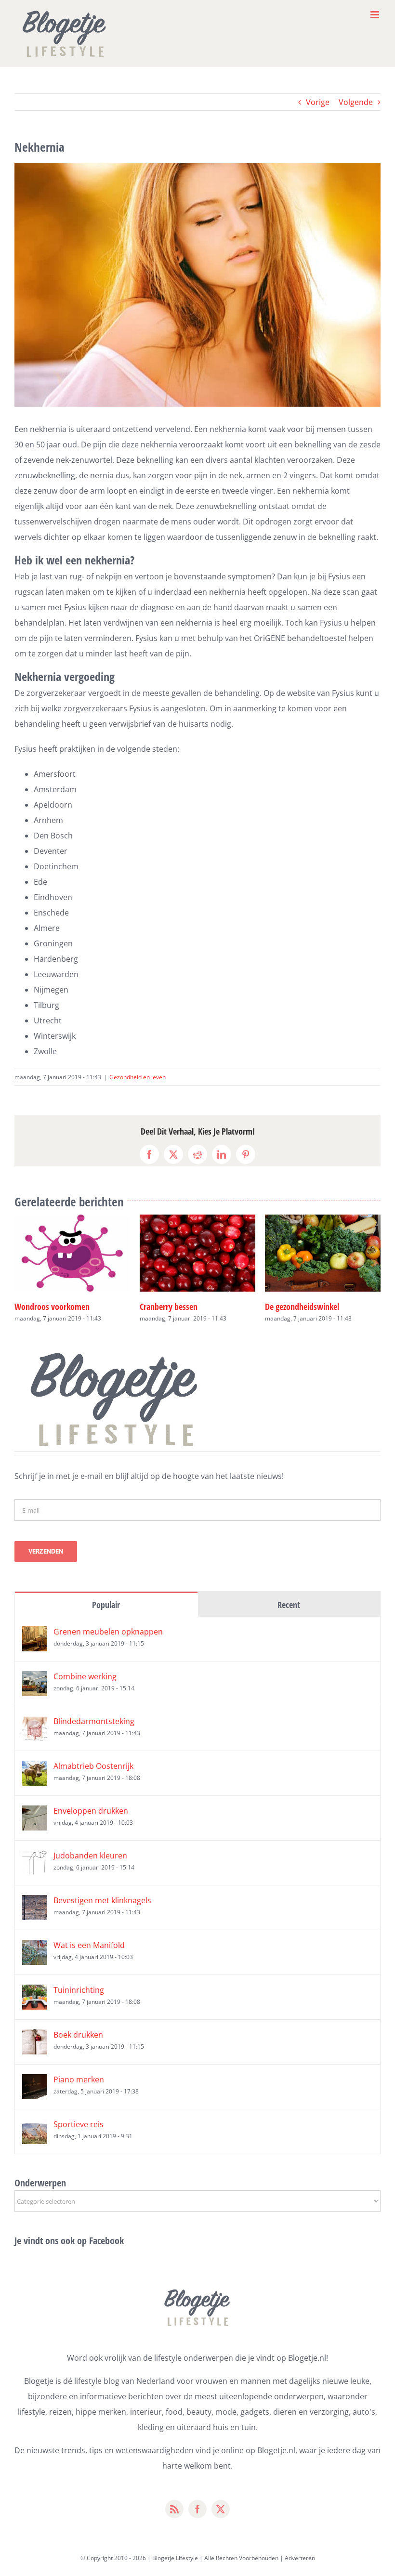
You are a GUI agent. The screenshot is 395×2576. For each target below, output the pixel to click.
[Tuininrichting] (35, 1992)
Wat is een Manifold (89, 1945)
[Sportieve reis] (35, 2127)
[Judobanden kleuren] (35, 1858)
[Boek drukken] (35, 2037)
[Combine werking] (35, 1679)
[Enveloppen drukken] (35, 1813)
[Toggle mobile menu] (375, 15)
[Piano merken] (35, 2082)
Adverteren (300, 2558)
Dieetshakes (160, 1306)
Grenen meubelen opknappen (108, 1632)
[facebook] (197, 2509)
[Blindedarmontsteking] (35, 1724)
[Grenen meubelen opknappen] (35, 1634)
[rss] (174, 2509)
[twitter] (221, 2509)
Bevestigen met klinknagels (102, 1900)
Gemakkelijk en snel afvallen (312, 1307)
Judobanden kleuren (90, 1856)
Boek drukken (78, 2035)
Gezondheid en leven (138, 1077)
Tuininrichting (79, 1990)
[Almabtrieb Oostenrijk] (35, 1768)
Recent (289, 1605)
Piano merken (79, 2079)
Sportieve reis (79, 2124)
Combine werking (85, 1676)
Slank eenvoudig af (46, 1307)
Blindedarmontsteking (94, 1721)
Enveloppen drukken (91, 1811)
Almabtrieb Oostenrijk (93, 1766)
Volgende (356, 102)
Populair (106, 1605)
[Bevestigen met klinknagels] (35, 1903)
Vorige (318, 102)
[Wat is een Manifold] (35, 1948)
